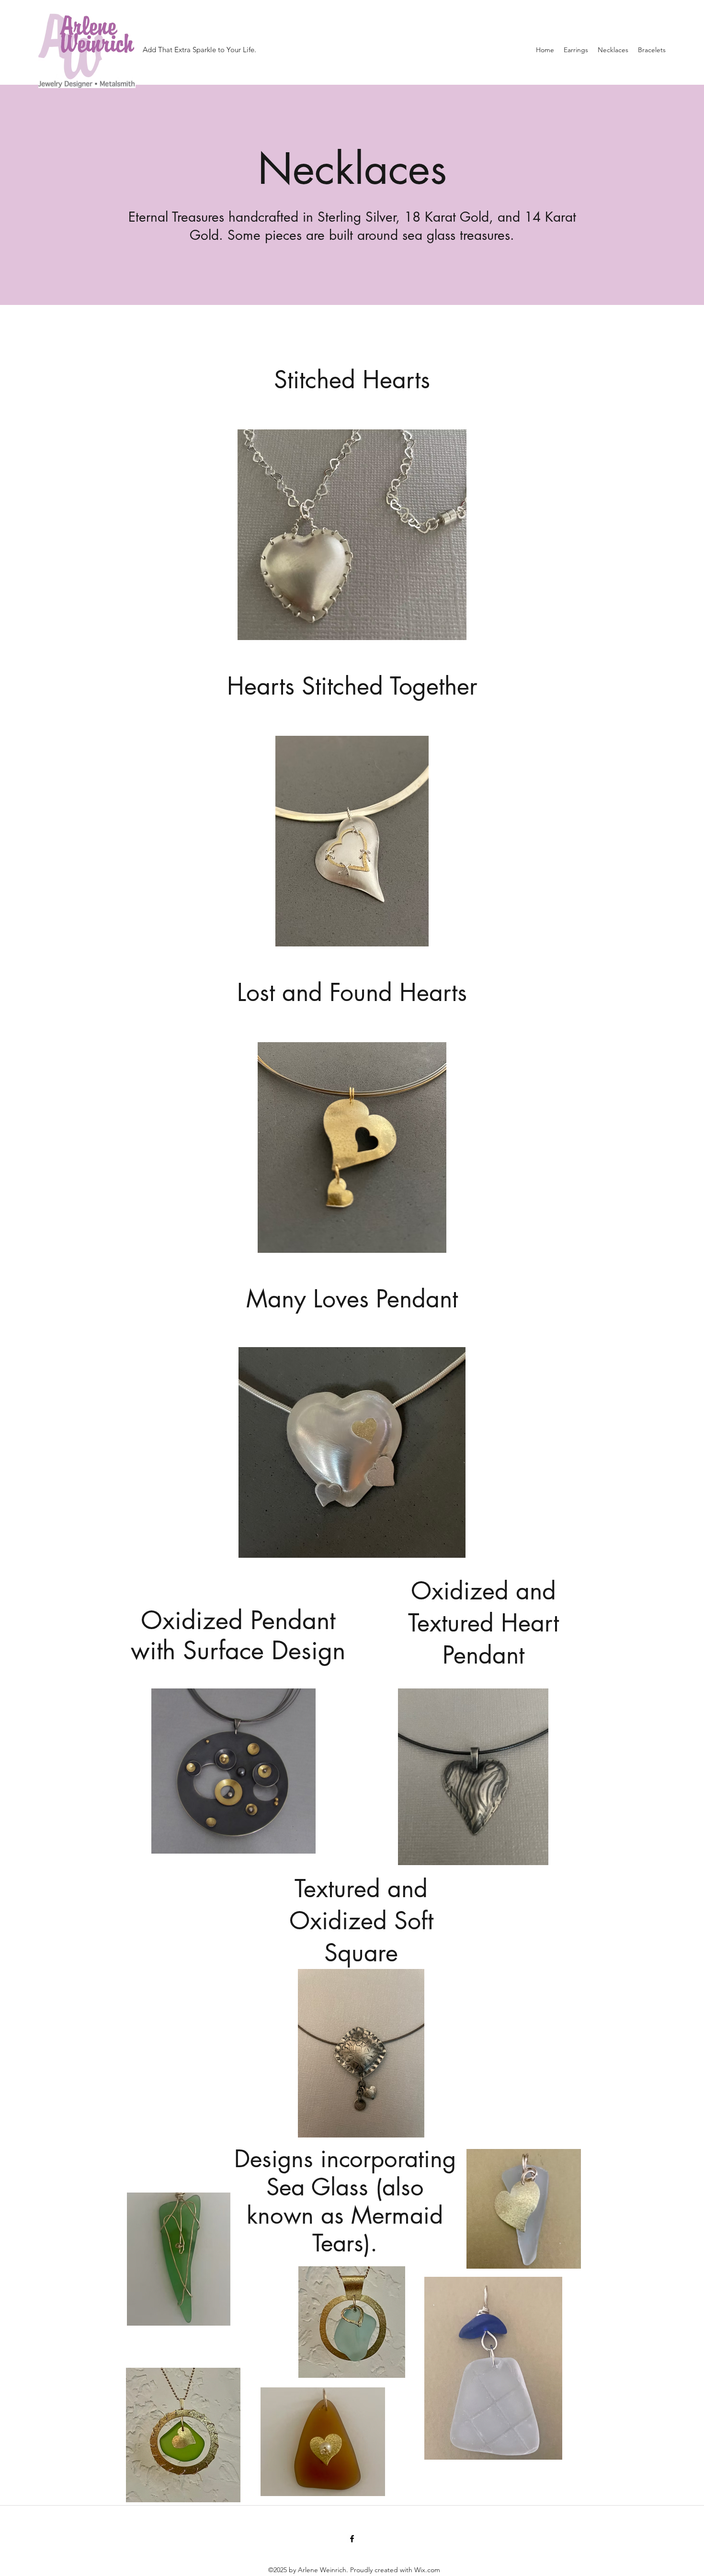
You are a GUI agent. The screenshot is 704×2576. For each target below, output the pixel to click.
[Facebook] (352, 2539)
